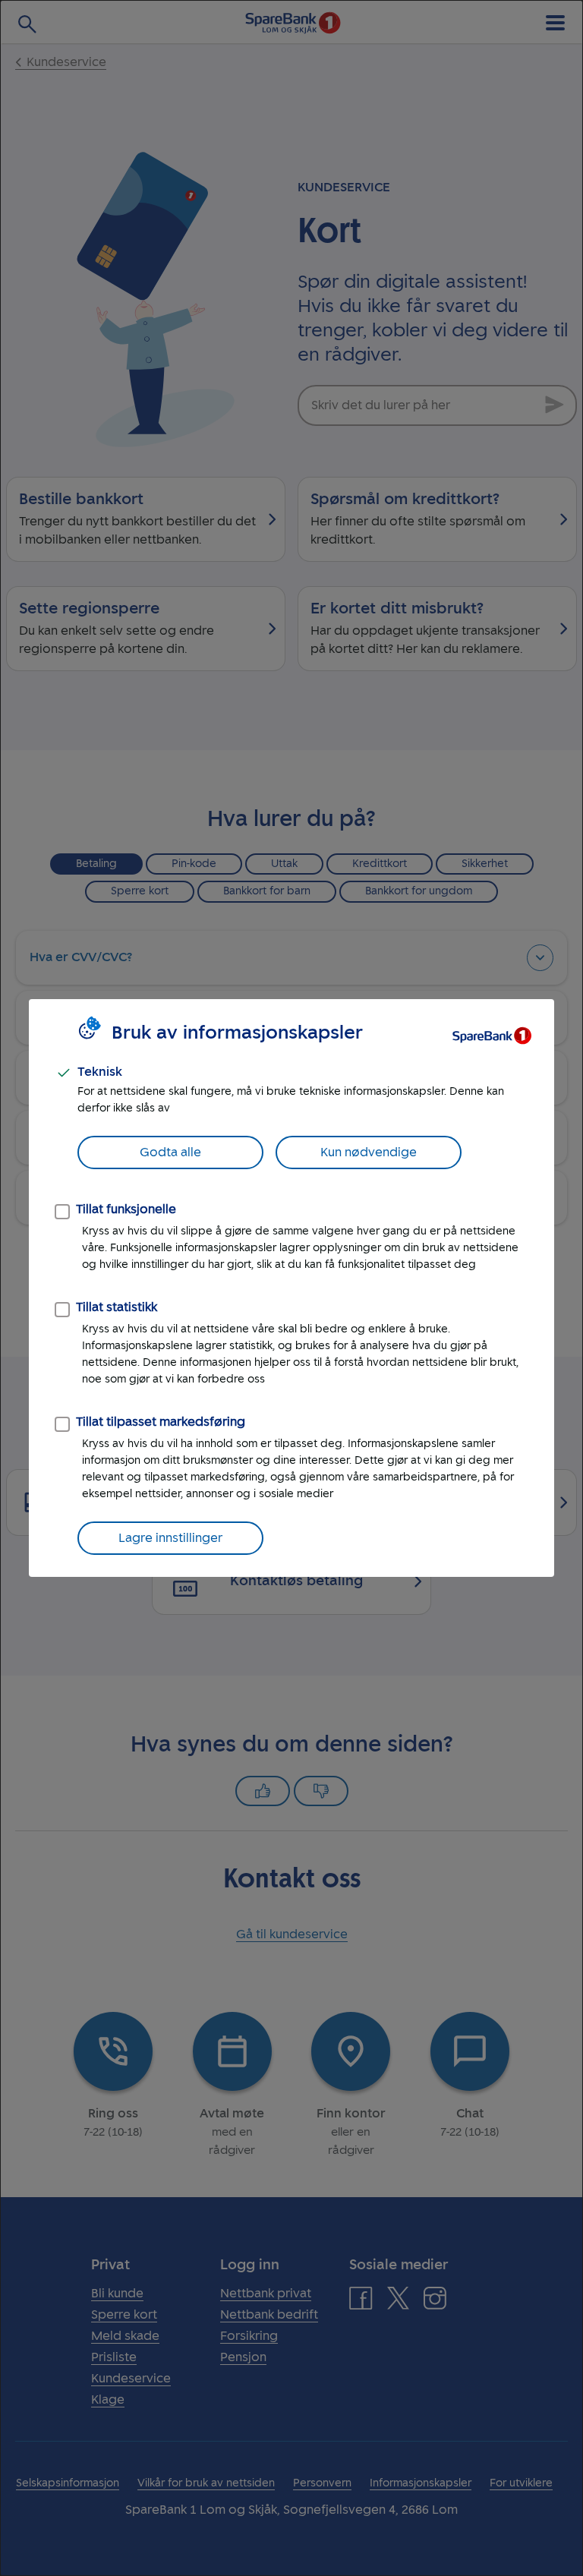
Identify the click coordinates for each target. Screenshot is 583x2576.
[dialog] (291, 1288)
